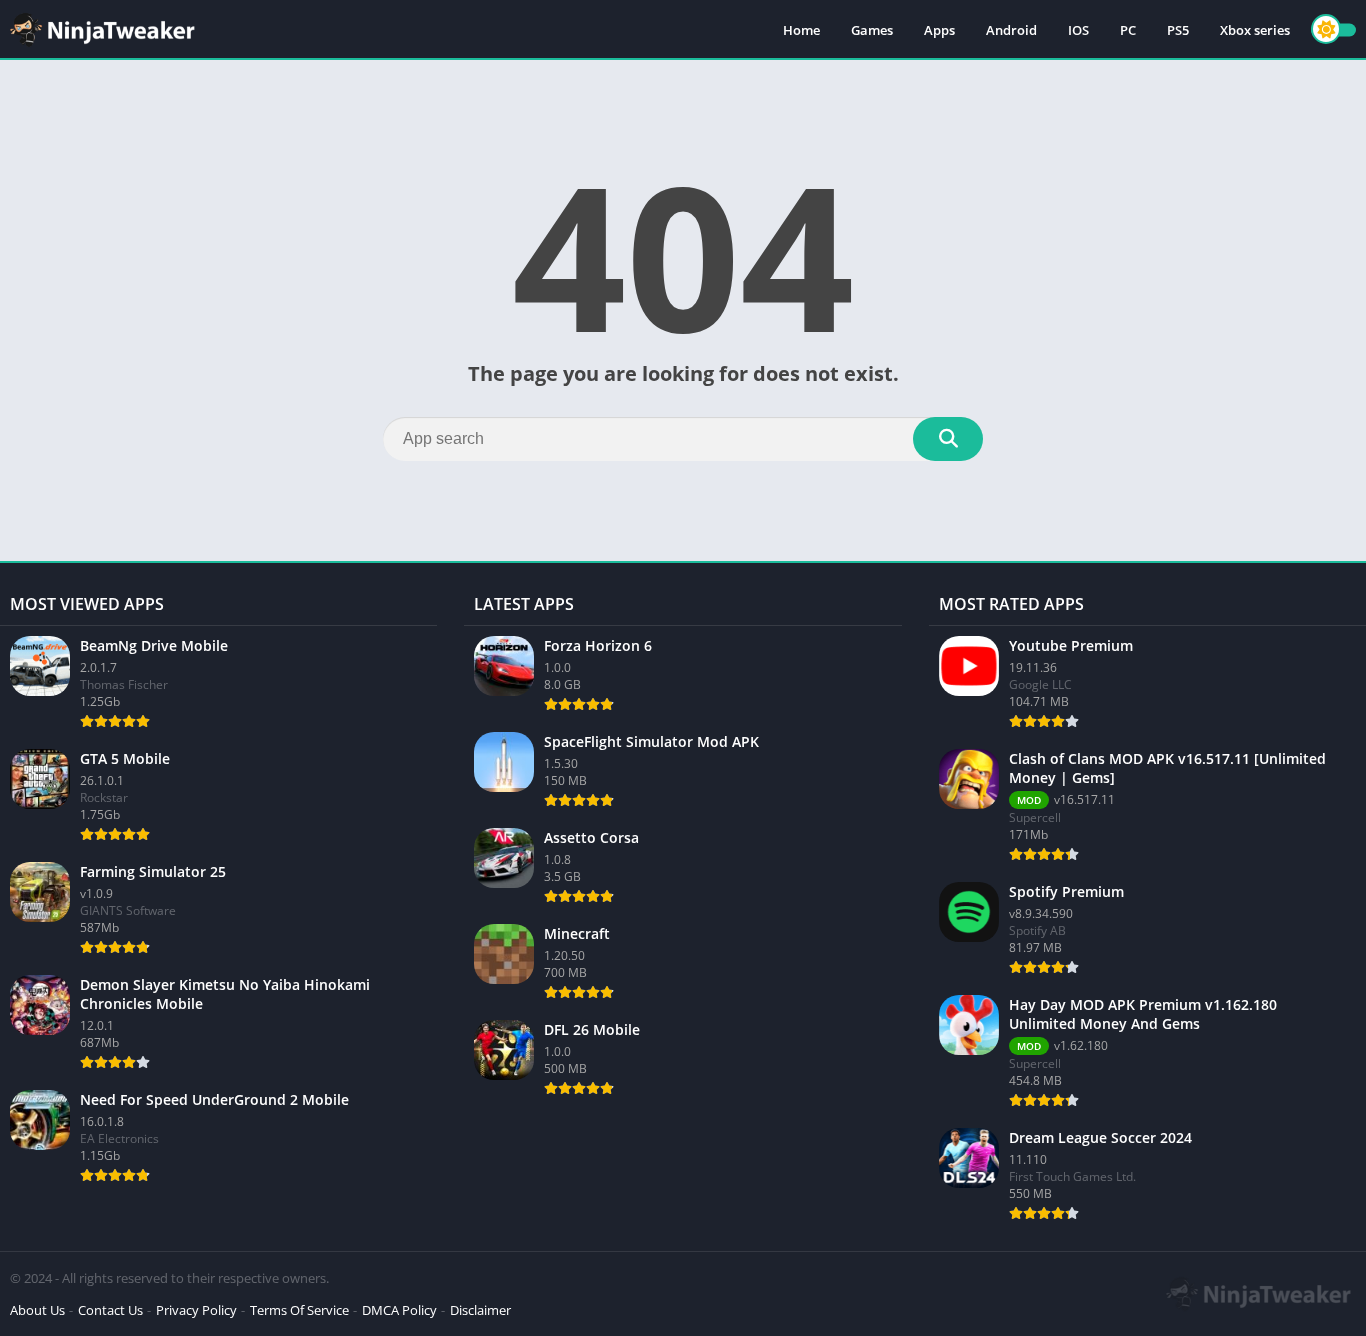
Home (801, 30)
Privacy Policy (196, 1310)
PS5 (1178, 30)
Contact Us (110, 1310)
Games (872, 30)
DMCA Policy (399, 1310)
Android (1011, 30)
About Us (37, 1310)
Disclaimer (480, 1310)
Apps (939, 30)
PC (1128, 30)
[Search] (948, 439)
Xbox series (1255, 30)
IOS (1078, 30)
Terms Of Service (299, 1310)
